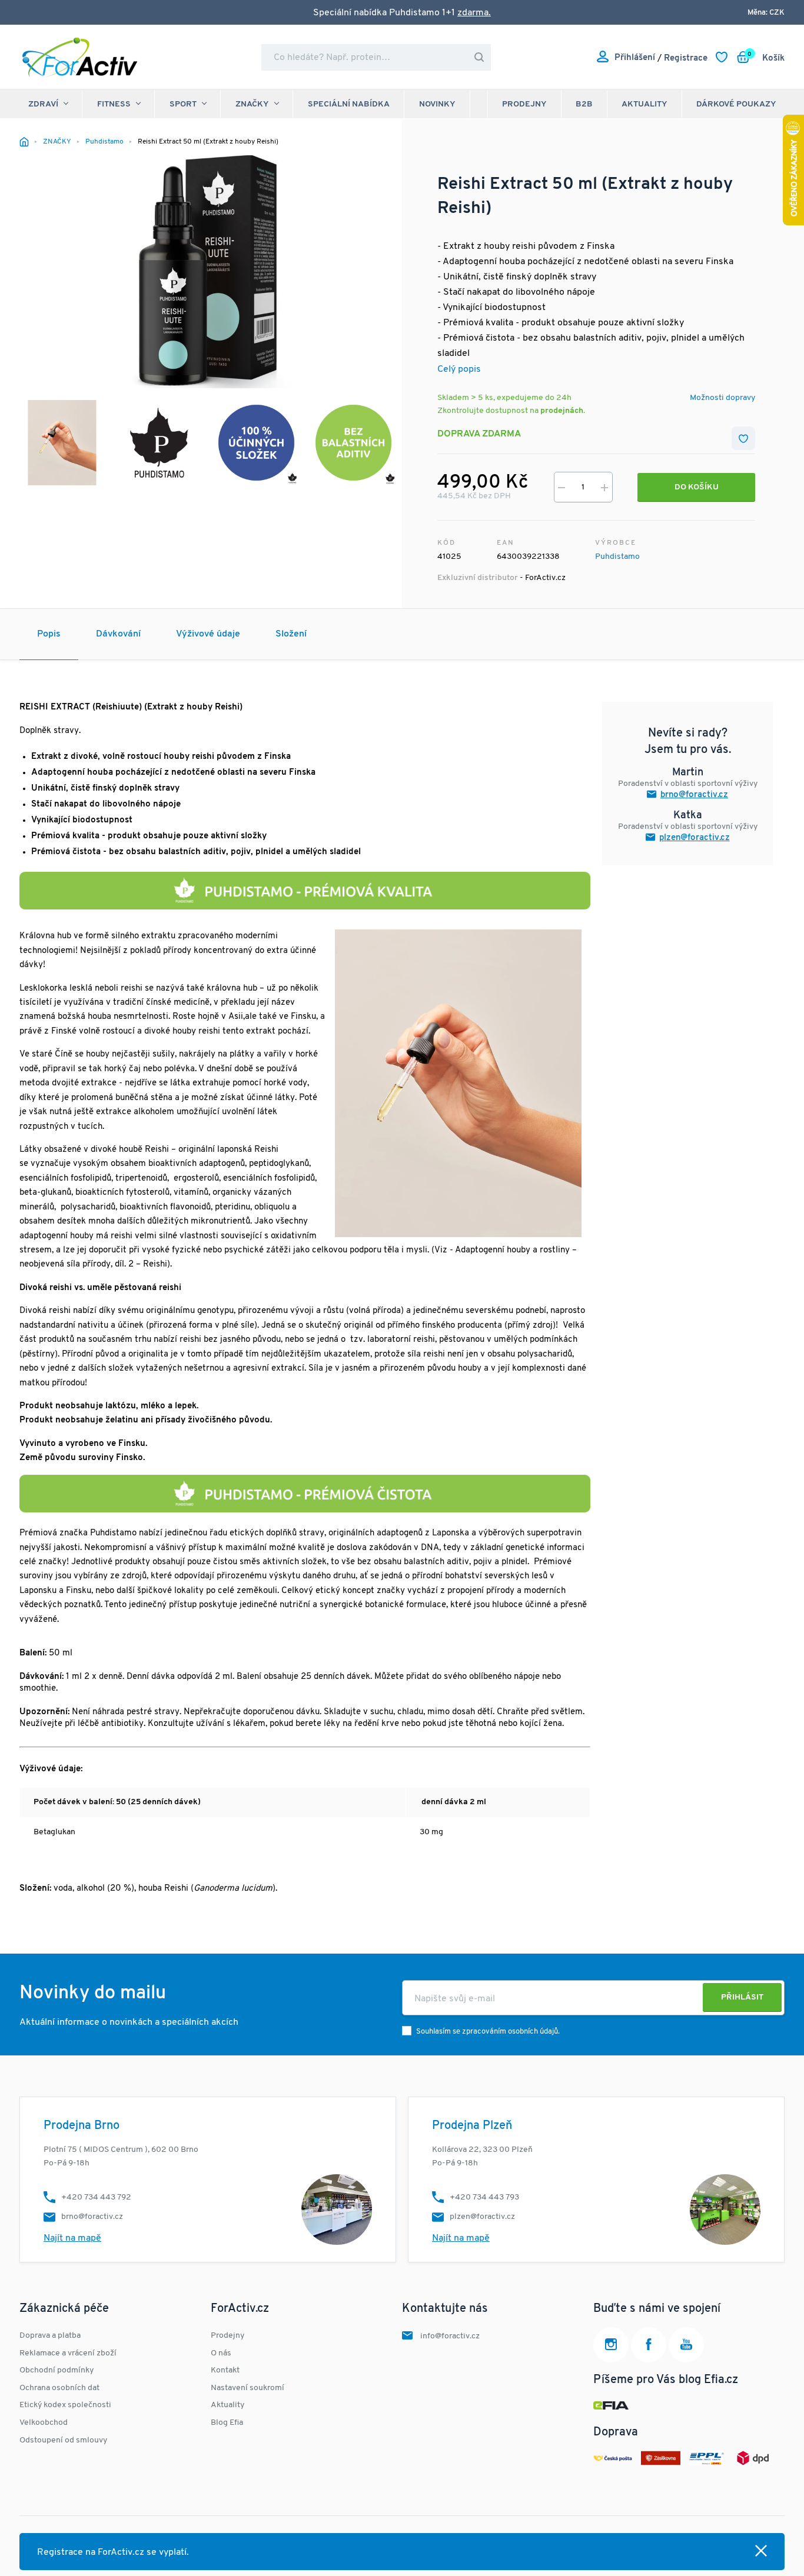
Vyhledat (479, 57)
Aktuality (644, 104)
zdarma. (474, 13)
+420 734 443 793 (484, 2197)
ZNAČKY (252, 104)
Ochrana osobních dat (59, 2388)
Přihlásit (742, 1997)
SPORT (183, 104)
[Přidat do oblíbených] (743, 438)
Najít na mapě (72, 2238)
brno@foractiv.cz (694, 795)
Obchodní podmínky (57, 2370)
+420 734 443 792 (96, 2197)
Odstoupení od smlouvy (63, 2440)
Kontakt (225, 2370)
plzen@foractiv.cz (695, 838)
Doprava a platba (50, 2336)
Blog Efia (227, 2423)
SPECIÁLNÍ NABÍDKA (349, 104)
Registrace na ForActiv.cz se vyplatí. (113, 2552)
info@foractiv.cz (450, 2336)
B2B (584, 104)
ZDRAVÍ (43, 104)
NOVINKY (437, 104)
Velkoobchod (44, 2423)
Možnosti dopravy (722, 398)
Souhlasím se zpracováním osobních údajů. (488, 2032)
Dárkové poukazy (736, 104)
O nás (221, 2353)
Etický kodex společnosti (65, 2405)
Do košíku (697, 487)
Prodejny (524, 104)
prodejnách (562, 411)
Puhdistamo (617, 557)
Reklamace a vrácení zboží (68, 2353)
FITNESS (114, 104)
